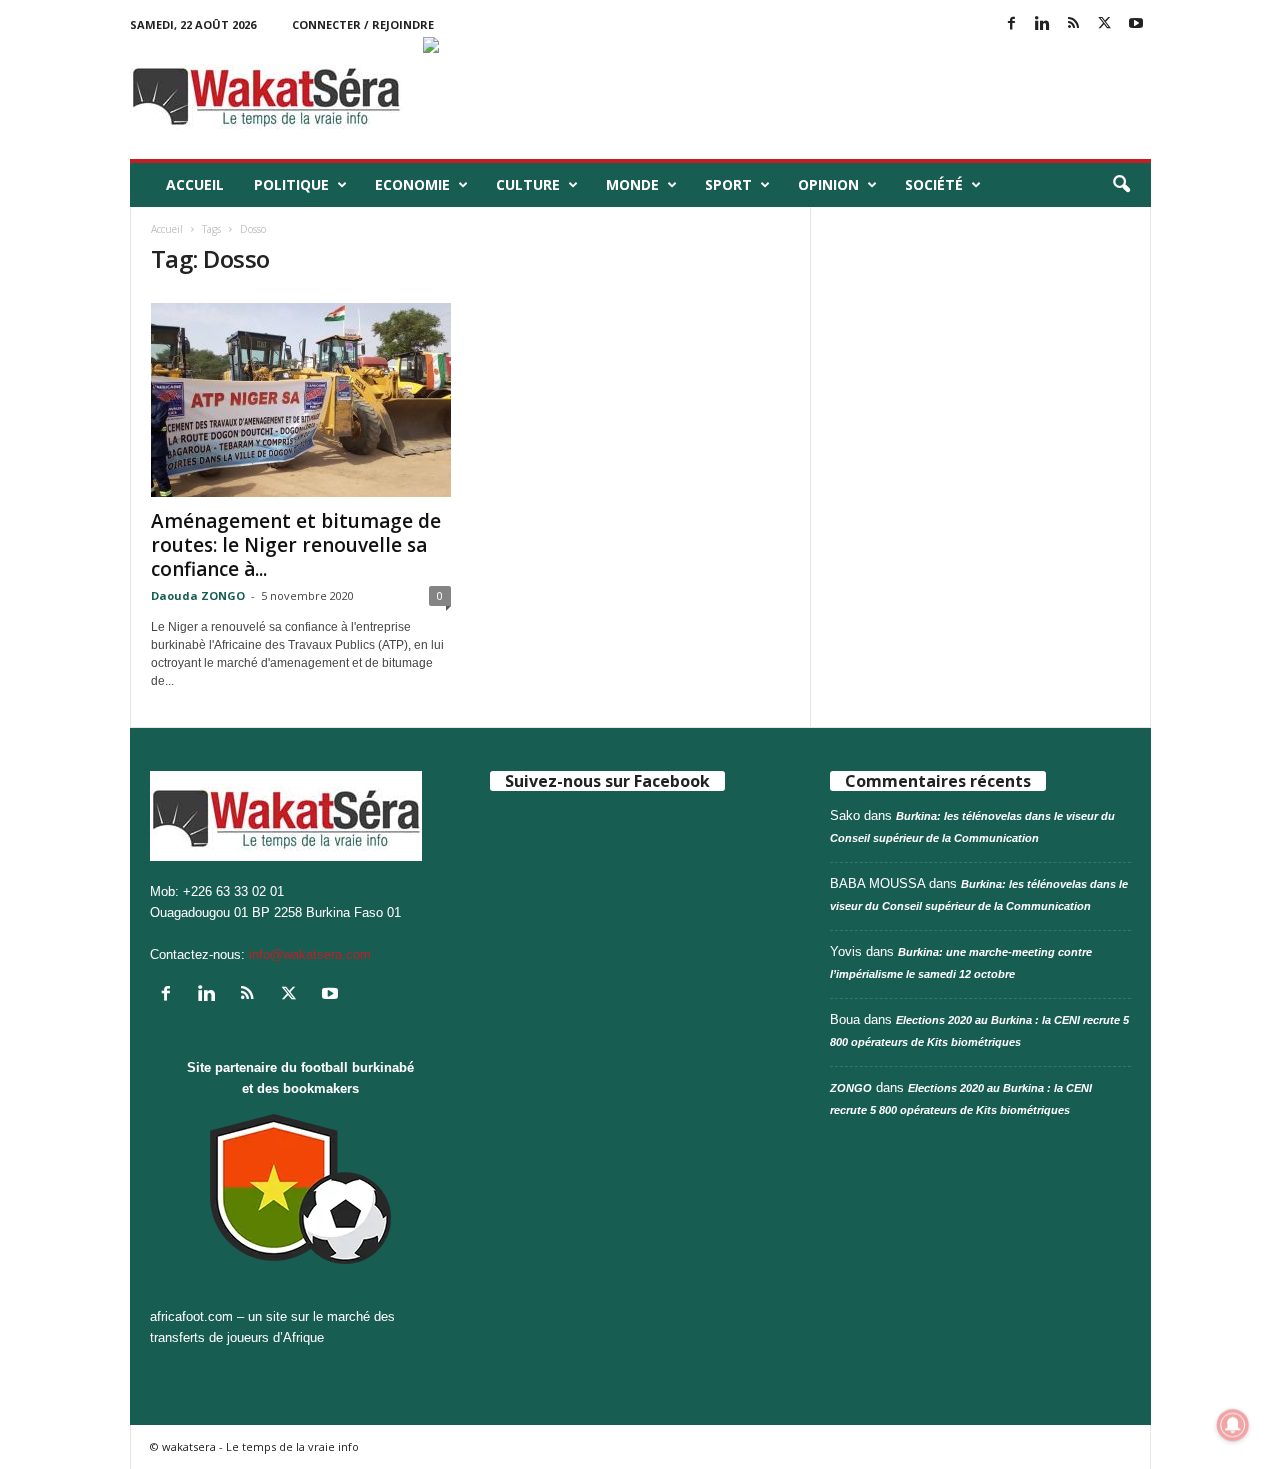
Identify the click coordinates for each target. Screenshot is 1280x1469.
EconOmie (412, 184)
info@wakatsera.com (310, 954)
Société (934, 184)
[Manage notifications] (1233, 1425)
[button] (1121, 185)
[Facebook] (1012, 24)
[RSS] (1074, 24)
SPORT (728, 184)
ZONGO (851, 1088)
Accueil (195, 184)
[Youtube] (1136, 24)
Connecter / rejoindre (363, 24)
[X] (1105, 24)
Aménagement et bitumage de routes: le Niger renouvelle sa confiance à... (296, 545)
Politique (291, 184)
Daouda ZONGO (198, 595)
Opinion (828, 184)
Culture (528, 184)
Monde (632, 184)
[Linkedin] (1043, 24)
